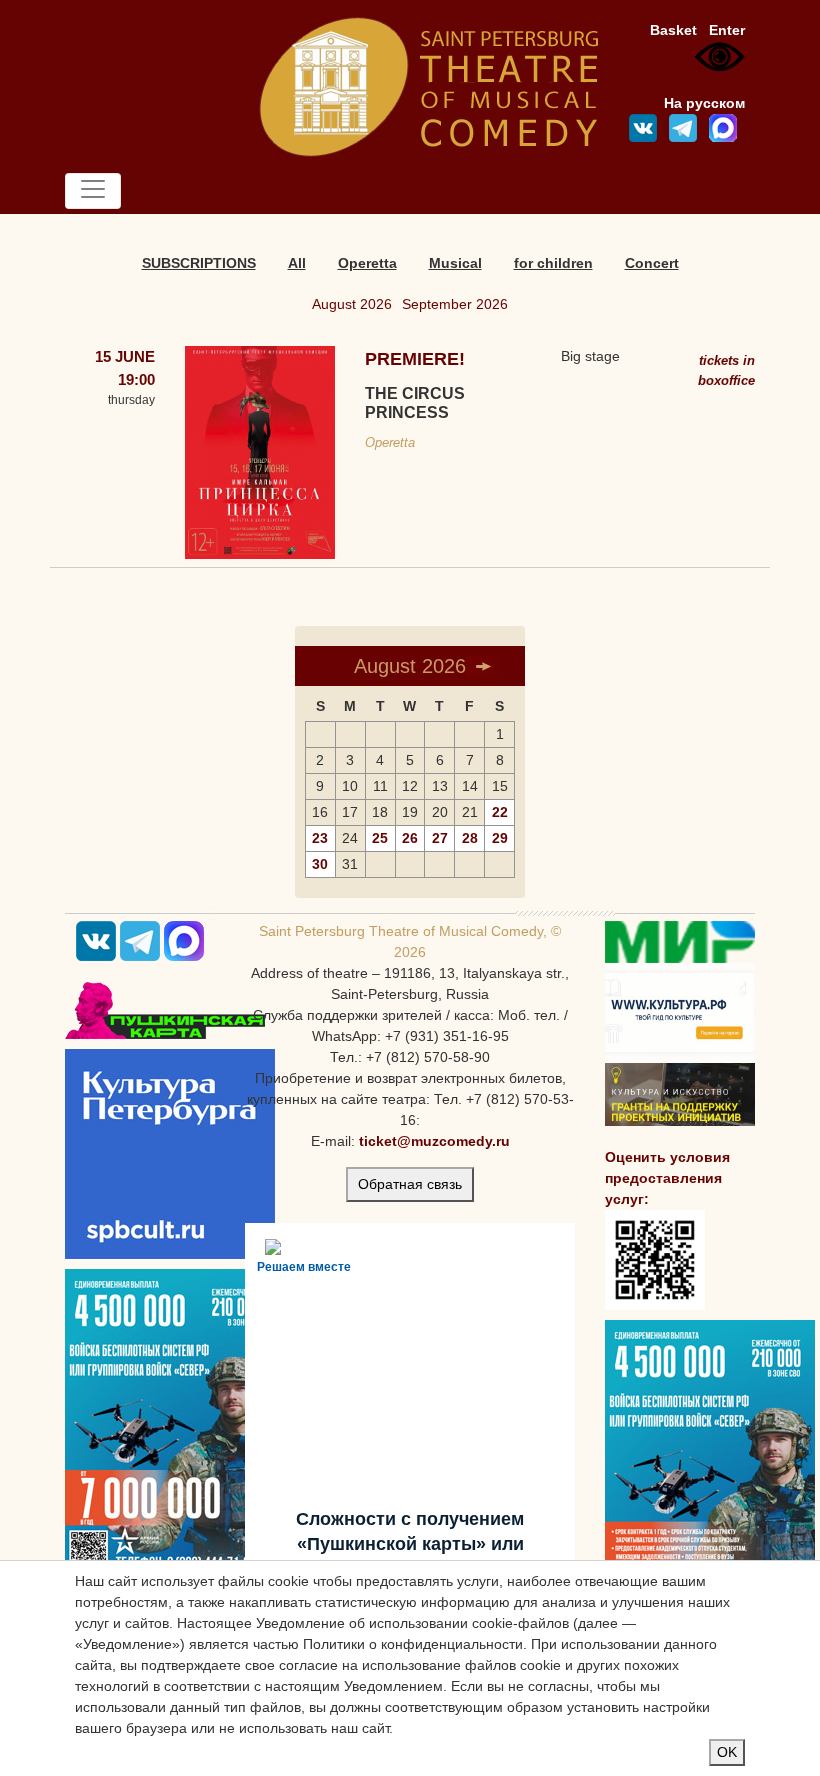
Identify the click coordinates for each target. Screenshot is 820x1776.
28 (470, 838)
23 (320, 838)
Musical (455, 263)
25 (380, 838)
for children (553, 263)
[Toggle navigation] (93, 191)
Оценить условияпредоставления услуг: (667, 1178)
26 (410, 838)
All (297, 263)
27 (440, 838)
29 (500, 838)
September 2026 (455, 304)
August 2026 (352, 304)
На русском (704, 103)
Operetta (367, 263)
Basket (673, 30)
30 (320, 864)
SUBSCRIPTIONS (199, 263)
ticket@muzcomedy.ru (434, 1141)
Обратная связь (410, 1184)
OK (727, 1752)
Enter (727, 30)
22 (500, 812)
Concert (652, 263)
